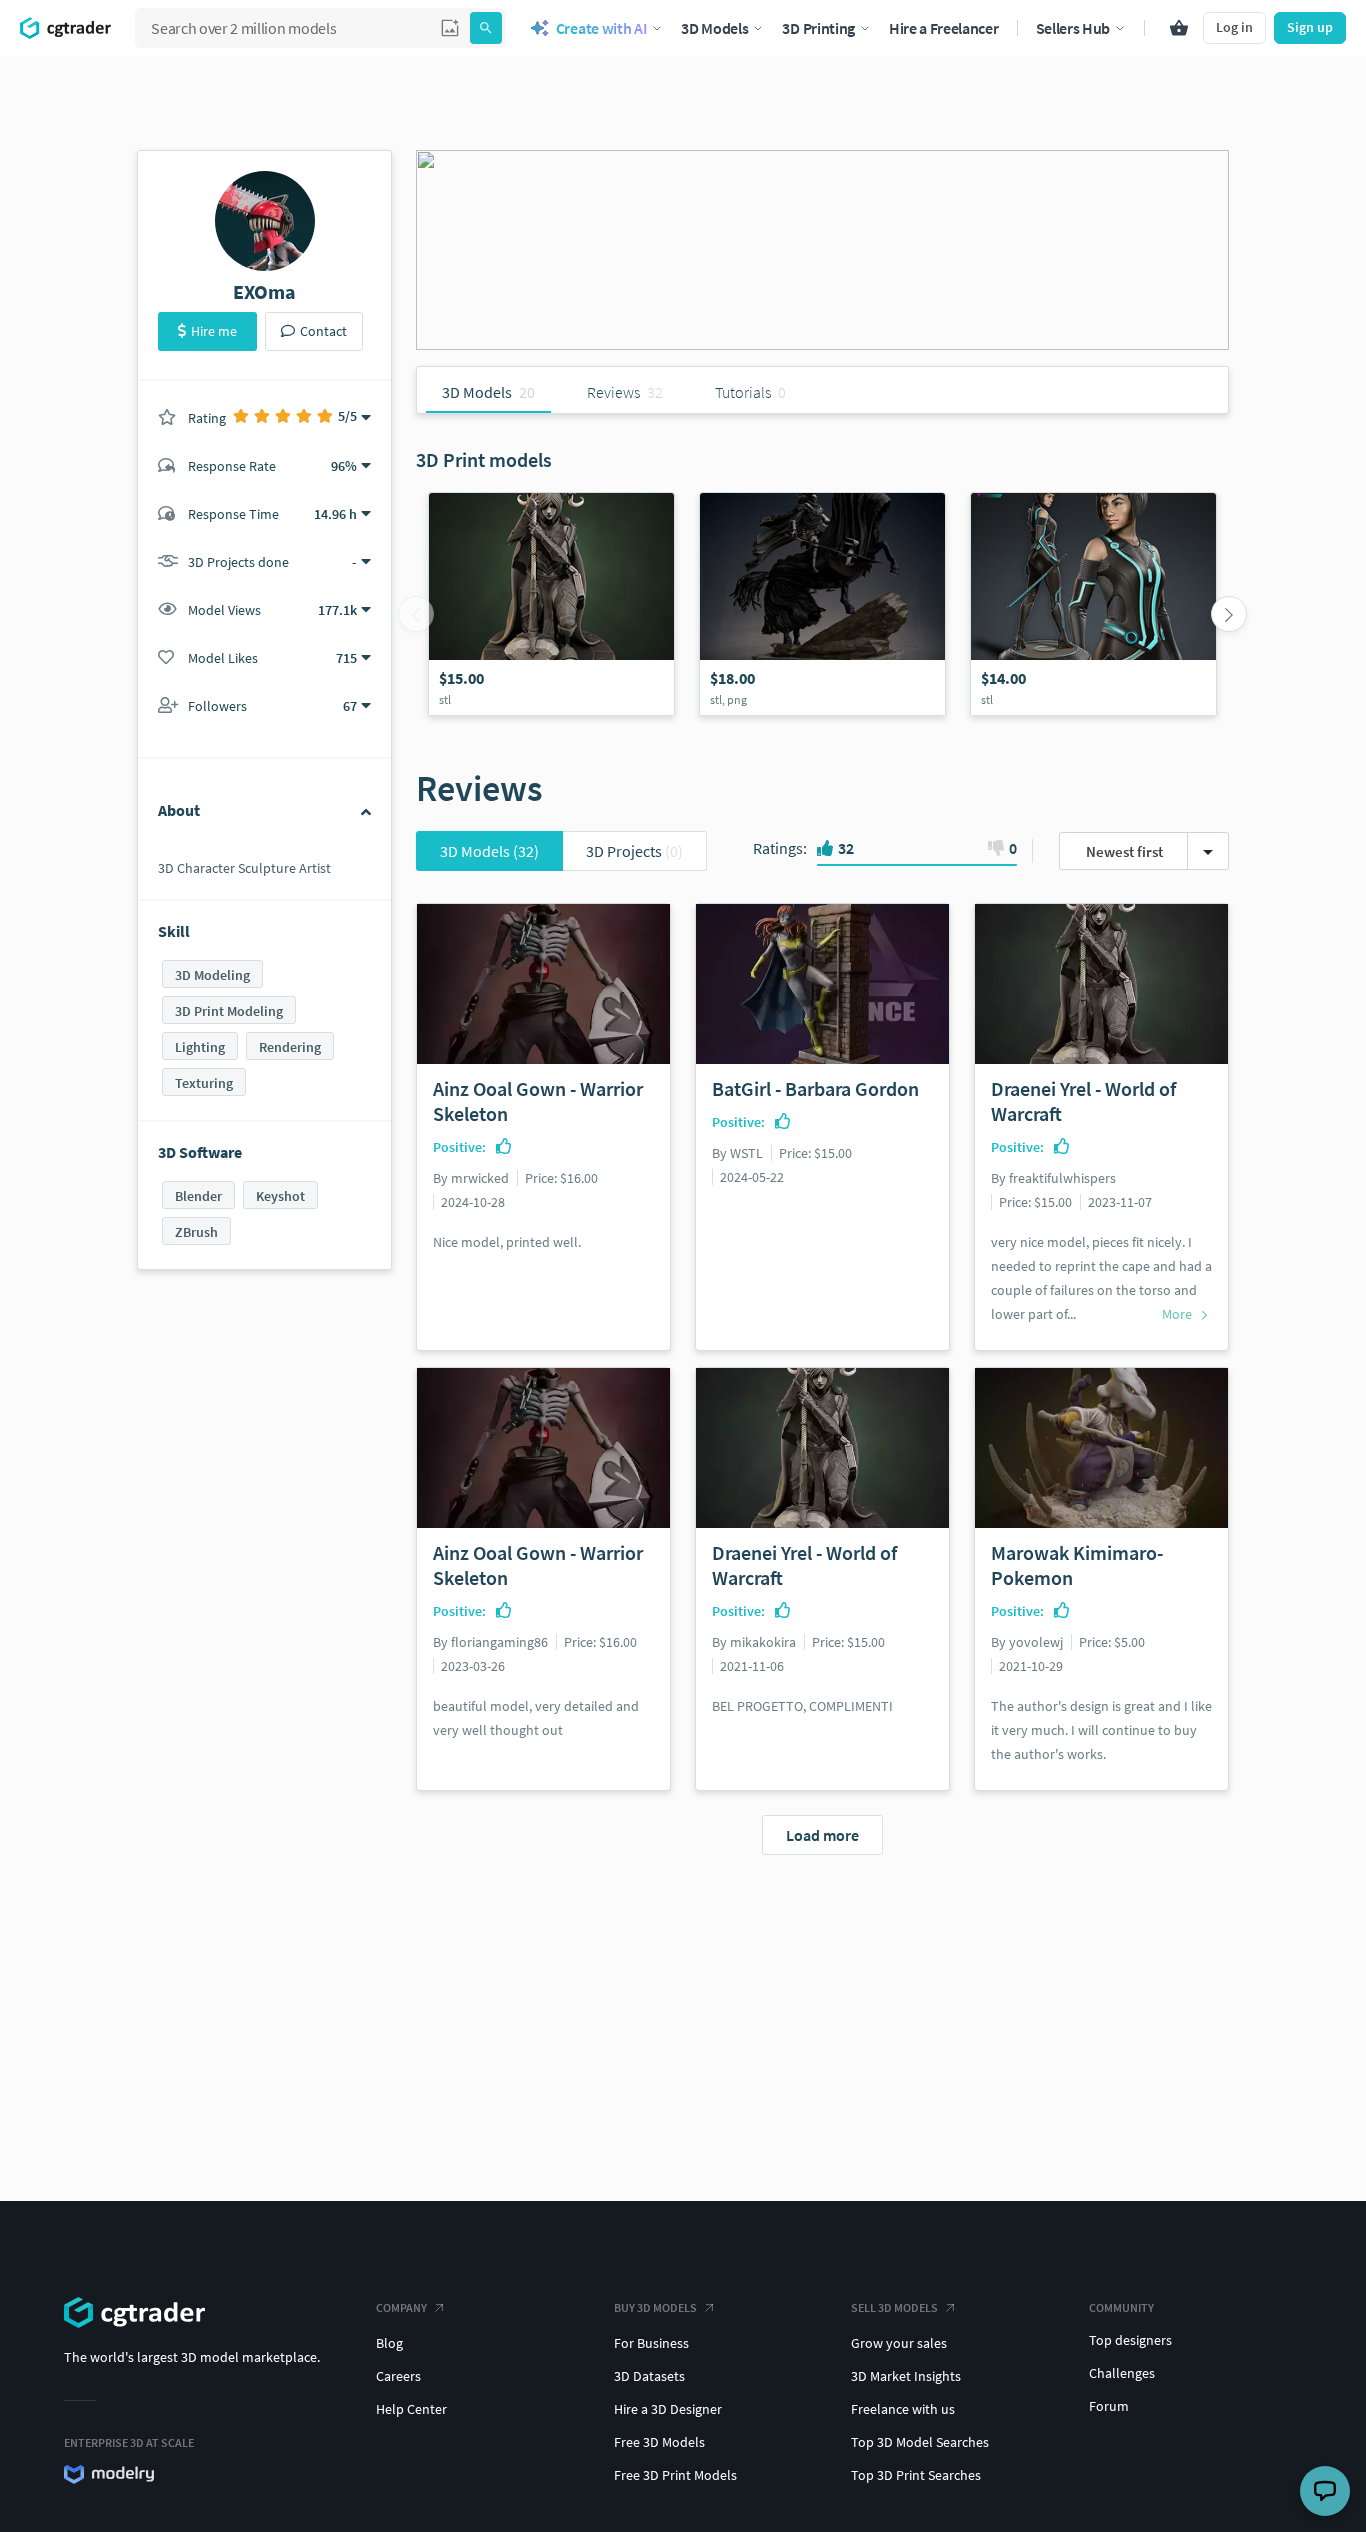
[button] (450, 28)
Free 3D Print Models (675, 2475)
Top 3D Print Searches (916, 2475)
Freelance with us (903, 2409)
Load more (822, 1835)
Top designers (1130, 2340)
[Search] (486, 28)
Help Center (411, 2409)
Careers (398, 2376)
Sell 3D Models (894, 2307)
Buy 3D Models (655, 2307)
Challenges (1122, 2373)
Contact (323, 331)
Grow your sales (899, 2343)
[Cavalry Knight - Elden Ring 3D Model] (822, 604)
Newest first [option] (1124, 851)
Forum (1109, 2406)
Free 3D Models (659, 2442)
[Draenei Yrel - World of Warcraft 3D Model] (551, 604)
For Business (651, 2343)
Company (401, 2307)
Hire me (214, 331)
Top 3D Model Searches (920, 2442)
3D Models (489, 851)
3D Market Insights (906, 2376)
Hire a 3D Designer (668, 2409)
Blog (389, 2343)
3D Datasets (649, 2376)
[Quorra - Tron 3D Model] (1093, 604)
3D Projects (634, 851)
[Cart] (1179, 28)
